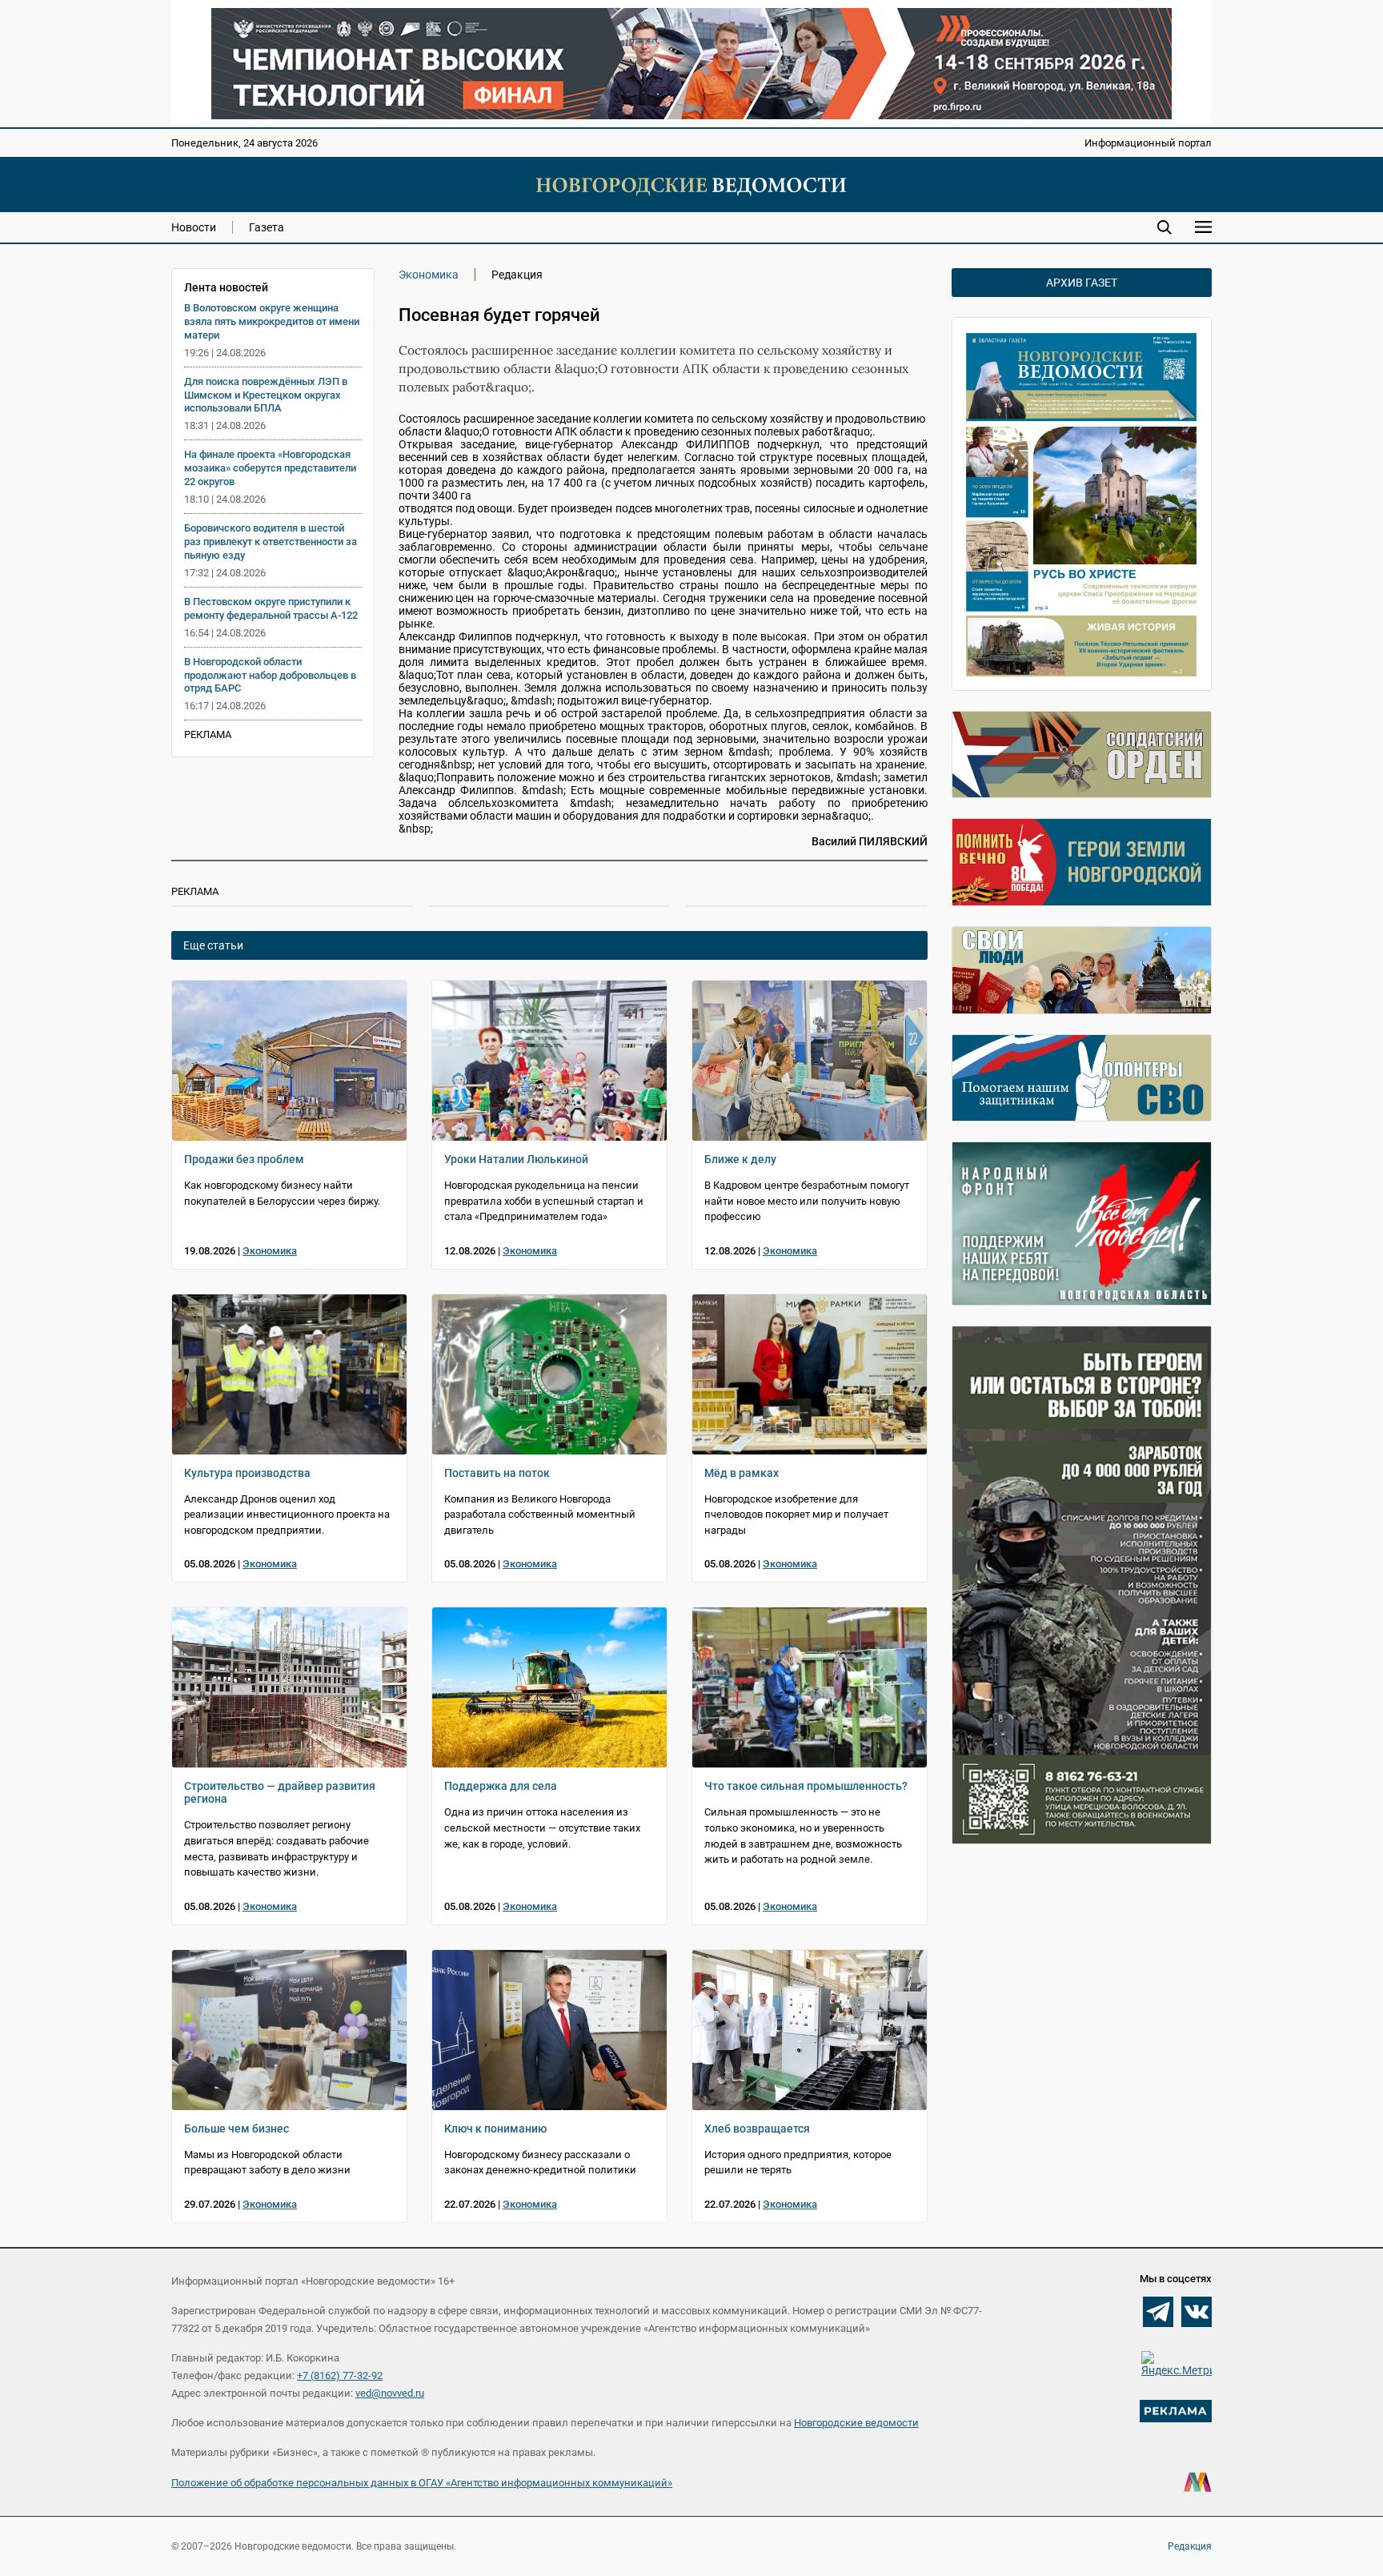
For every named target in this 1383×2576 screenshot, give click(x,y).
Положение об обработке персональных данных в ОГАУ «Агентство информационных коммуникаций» (422, 2483)
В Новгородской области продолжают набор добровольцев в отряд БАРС (270, 675)
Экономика (429, 275)
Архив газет (1082, 283)
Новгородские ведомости (856, 2423)
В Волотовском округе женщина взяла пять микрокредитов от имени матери (272, 321)
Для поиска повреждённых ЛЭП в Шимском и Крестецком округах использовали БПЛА (266, 395)
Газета (267, 227)
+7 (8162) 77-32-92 (340, 2375)
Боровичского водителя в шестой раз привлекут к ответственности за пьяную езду (271, 542)
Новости (194, 227)
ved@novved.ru (390, 2393)
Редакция (1190, 2546)
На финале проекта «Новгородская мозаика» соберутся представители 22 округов (270, 468)
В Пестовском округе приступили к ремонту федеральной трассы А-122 (271, 608)
